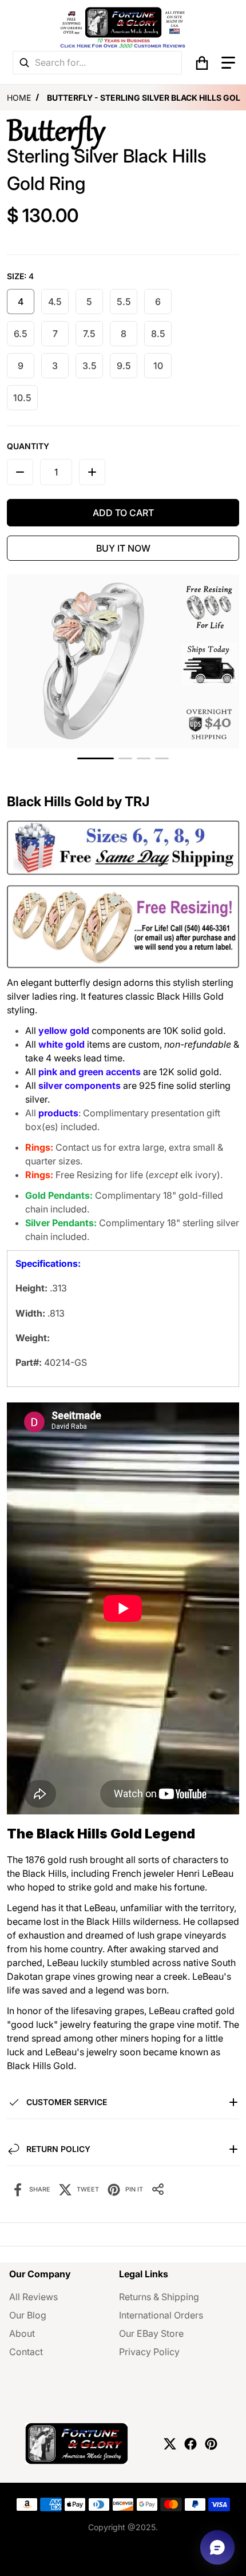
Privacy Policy (149, 2352)
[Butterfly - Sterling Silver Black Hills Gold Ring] (96, 758)
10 (158, 366)
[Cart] (202, 63)
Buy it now (123, 548)
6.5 (21, 334)
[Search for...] (24, 63)
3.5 (90, 366)
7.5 (89, 334)
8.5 (158, 334)
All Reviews (33, 2297)
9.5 (124, 366)
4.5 (55, 302)
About (22, 2333)
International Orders (161, 2315)
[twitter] (170, 2444)
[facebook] (191, 2444)
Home (19, 98)
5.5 (124, 302)
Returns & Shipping (159, 2297)
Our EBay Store (151, 2333)
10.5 (22, 398)
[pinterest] (211, 2444)
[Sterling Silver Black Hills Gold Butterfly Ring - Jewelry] (125, 758)
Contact (26, 2352)
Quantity (28, 446)
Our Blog (28, 2315)
